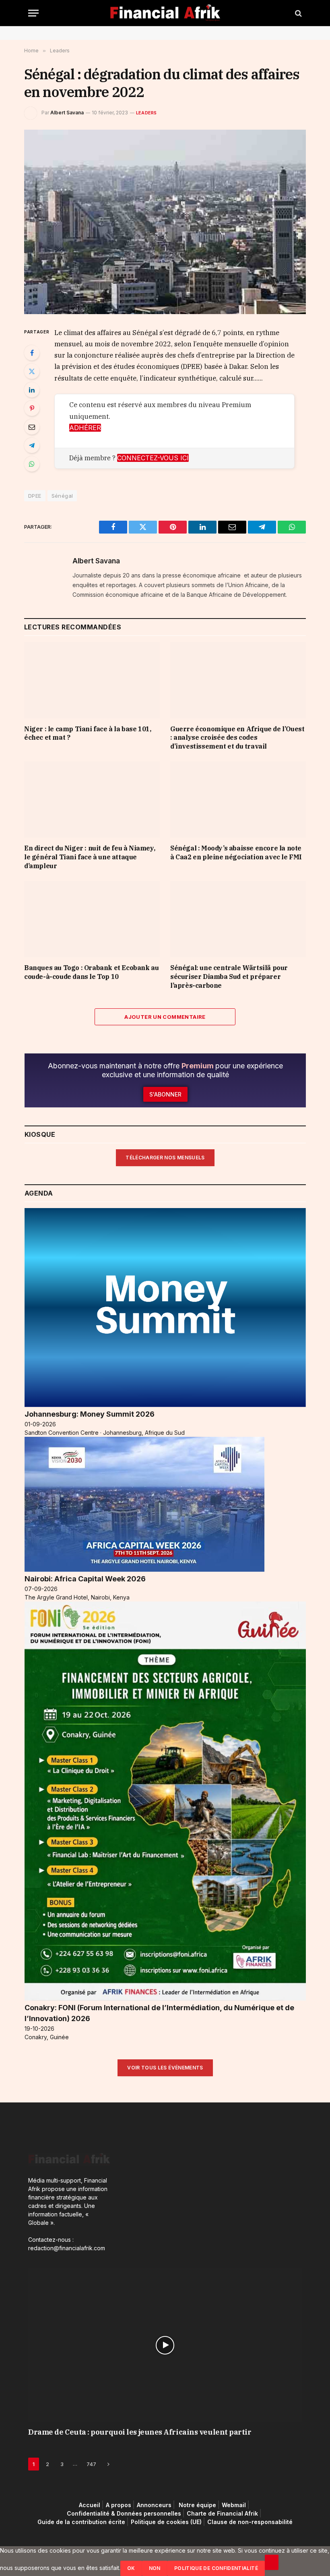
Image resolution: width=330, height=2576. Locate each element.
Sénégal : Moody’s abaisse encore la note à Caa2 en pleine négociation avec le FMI (236, 852)
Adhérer (85, 428)
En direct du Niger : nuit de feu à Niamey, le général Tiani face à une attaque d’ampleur (90, 857)
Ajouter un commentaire (165, 1017)
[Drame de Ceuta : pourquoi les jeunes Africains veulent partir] (165, 2345)
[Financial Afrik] (165, 13)
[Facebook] (32, 353)
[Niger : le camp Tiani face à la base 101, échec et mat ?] (92, 680)
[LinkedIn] (32, 390)
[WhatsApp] (32, 464)
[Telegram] (32, 445)
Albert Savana (67, 113)
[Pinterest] (32, 408)
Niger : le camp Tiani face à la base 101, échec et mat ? (88, 733)
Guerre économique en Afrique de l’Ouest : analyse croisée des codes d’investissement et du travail (237, 738)
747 (91, 2464)
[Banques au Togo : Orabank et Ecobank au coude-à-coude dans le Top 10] (92, 919)
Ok (131, 2568)
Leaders (146, 113)
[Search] (298, 13)
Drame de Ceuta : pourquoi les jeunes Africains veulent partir (140, 2432)
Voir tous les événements (165, 2068)
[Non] (272, 2562)
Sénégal (62, 496)
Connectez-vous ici (153, 458)
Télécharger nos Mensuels (165, 1158)
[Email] (32, 427)
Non (155, 2568)
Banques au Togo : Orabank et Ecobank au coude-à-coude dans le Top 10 (91, 972)
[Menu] (33, 13)
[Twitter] (32, 371)
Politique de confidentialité (216, 2568)
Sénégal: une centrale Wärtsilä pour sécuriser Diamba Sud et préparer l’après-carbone (229, 977)
